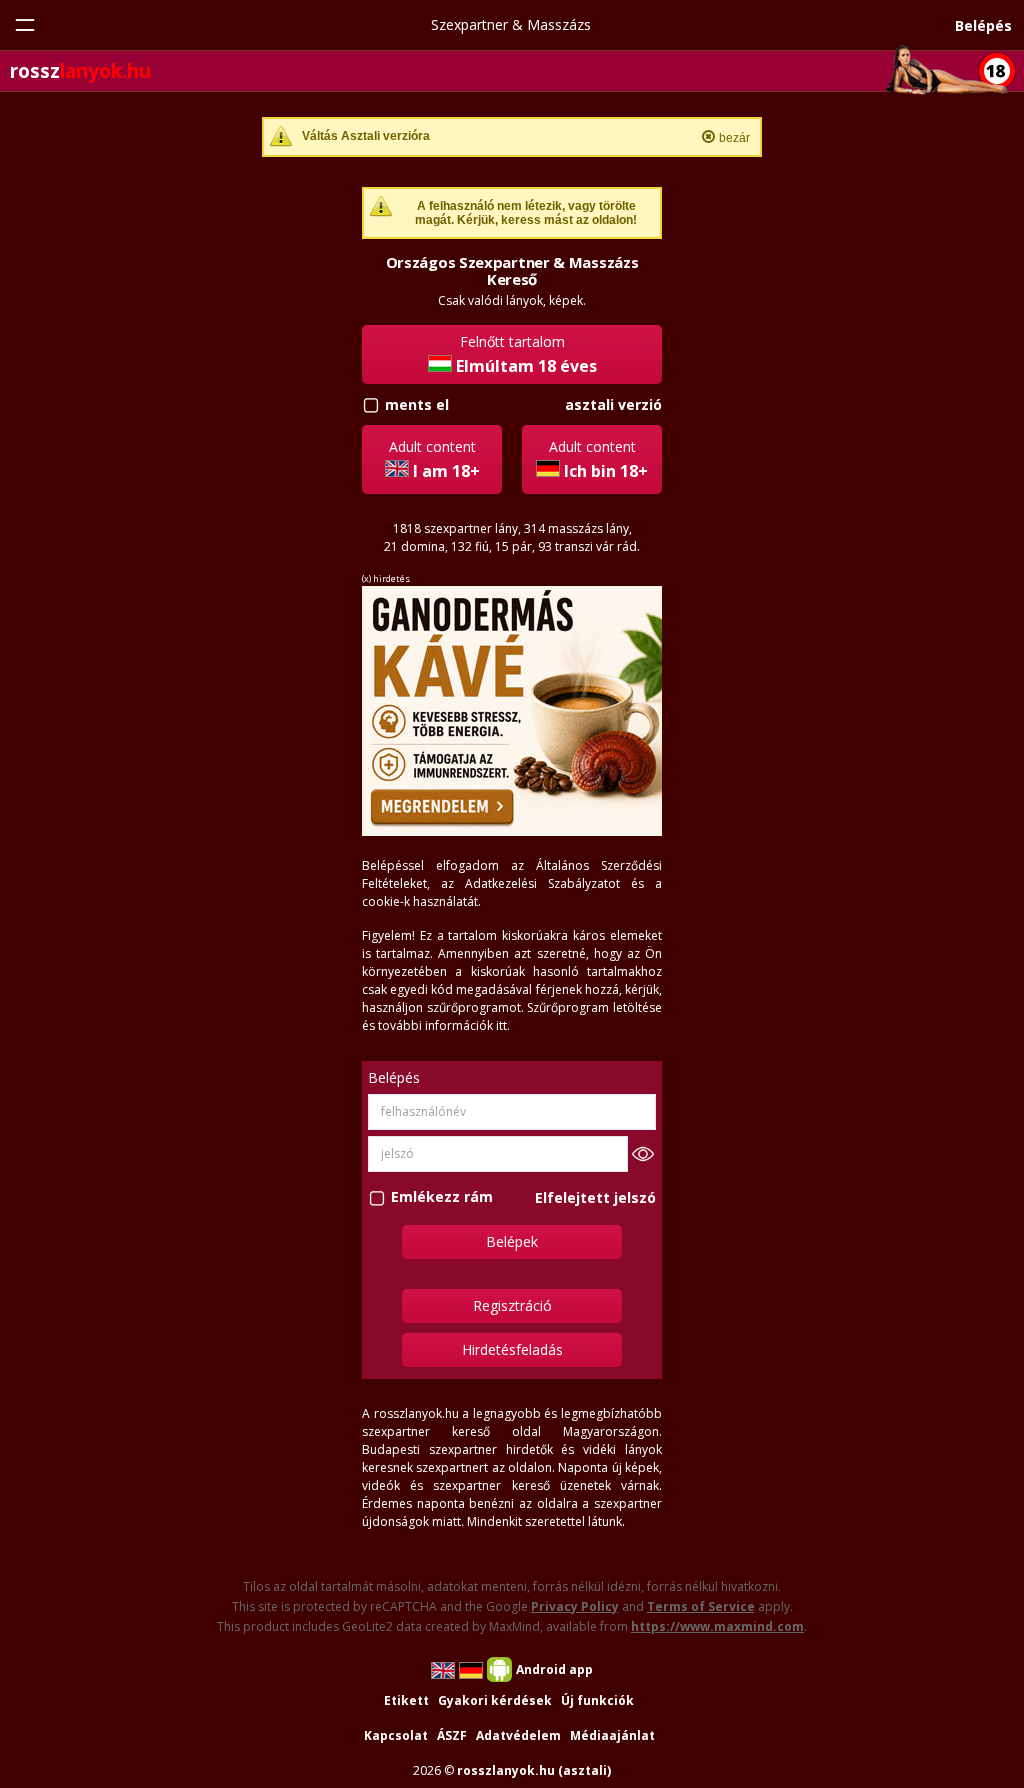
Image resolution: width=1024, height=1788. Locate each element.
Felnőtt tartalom (526, 354)
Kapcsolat (396, 1735)
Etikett (406, 1700)
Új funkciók (597, 1700)
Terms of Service (701, 1606)
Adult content (434, 459)
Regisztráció (512, 1305)
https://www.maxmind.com (717, 1626)
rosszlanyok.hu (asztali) (534, 1770)
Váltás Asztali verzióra (366, 136)
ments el (417, 404)
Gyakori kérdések (495, 1700)
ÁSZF (452, 1735)
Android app (554, 1669)
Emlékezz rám (442, 1197)
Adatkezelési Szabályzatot (542, 883)
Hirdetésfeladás (512, 1349)
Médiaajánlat (612, 1735)
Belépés (983, 25)
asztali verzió (613, 404)
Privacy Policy (575, 1606)
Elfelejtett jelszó (595, 1197)
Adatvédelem (518, 1735)
